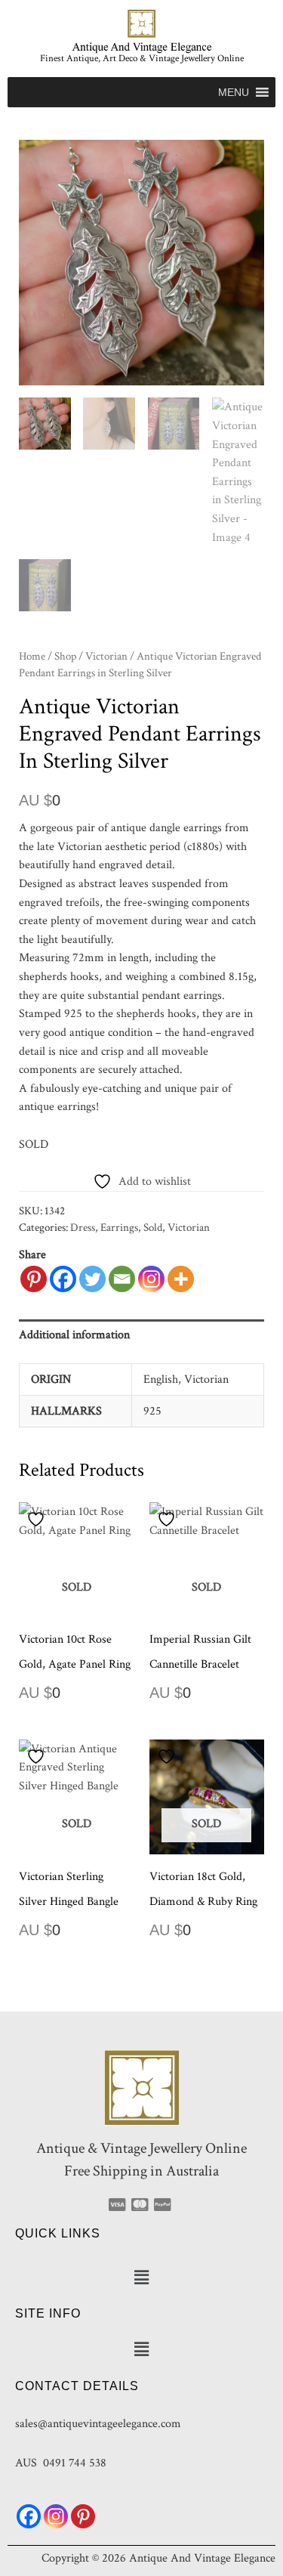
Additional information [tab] (74, 1334)
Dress (83, 1228)
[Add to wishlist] (38, 1519)
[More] (181, 1279)
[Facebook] (63, 1279)
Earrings (119, 1228)
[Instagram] (151, 1279)
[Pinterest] (34, 1279)
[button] (234, 92)
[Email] (122, 1279)
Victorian (106, 656)
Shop (65, 656)
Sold (153, 1228)
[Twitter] (92, 1279)
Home (32, 656)
